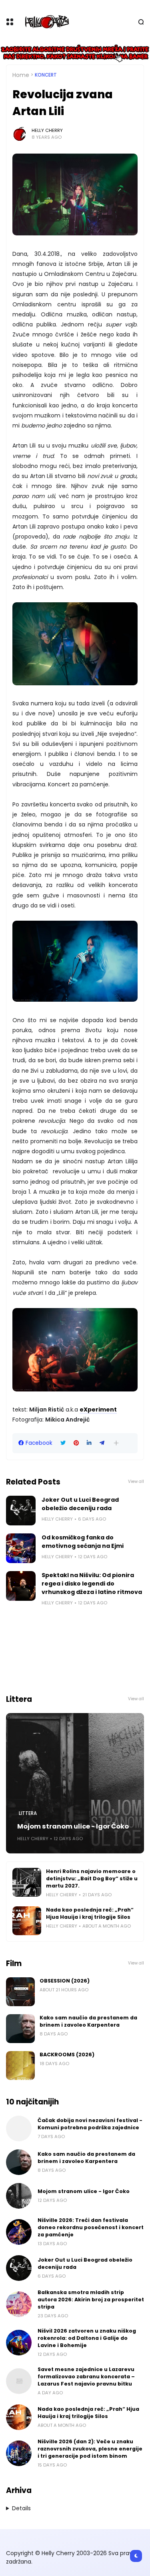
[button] (116, 1443)
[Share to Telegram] (102, 1443)
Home (21, 75)
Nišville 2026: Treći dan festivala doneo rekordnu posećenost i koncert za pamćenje (91, 2227)
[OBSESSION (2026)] (20, 1992)
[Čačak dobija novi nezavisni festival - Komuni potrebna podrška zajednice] (19, 2128)
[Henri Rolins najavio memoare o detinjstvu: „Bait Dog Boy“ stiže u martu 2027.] (27, 1882)
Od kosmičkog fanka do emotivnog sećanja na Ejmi (83, 1542)
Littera (28, 1813)
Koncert (46, 75)
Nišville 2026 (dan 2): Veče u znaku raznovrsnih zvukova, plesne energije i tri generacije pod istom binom (90, 2449)
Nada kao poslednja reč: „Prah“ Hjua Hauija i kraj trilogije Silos (90, 1913)
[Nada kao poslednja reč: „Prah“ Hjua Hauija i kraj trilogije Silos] (27, 1921)
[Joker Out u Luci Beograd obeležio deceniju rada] (21, 1511)
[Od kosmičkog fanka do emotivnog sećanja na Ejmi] (21, 1548)
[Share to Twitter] (63, 1443)
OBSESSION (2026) (65, 1981)
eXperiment (98, 1410)
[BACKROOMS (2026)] (20, 2066)
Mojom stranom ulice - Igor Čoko (73, 1826)
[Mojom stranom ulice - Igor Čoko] (75, 1783)
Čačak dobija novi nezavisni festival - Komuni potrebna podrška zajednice (90, 2124)
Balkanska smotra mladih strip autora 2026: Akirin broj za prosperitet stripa (91, 2300)
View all (136, 1481)
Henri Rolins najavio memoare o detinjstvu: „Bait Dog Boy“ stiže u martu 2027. (92, 1878)
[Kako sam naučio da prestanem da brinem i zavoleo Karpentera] (20, 2029)
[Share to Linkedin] (89, 1443)
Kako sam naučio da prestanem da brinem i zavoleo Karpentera (88, 2021)
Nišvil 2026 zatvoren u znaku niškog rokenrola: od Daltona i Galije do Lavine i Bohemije (87, 2338)
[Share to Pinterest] (76, 1443)
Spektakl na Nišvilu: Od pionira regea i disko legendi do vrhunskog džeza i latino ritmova (92, 1584)
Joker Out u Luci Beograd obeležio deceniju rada (80, 1504)
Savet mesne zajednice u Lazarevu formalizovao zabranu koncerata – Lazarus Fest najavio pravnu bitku (86, 2377)
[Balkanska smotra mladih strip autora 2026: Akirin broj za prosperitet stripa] (19, 2304)
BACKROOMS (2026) (67, 2055)
